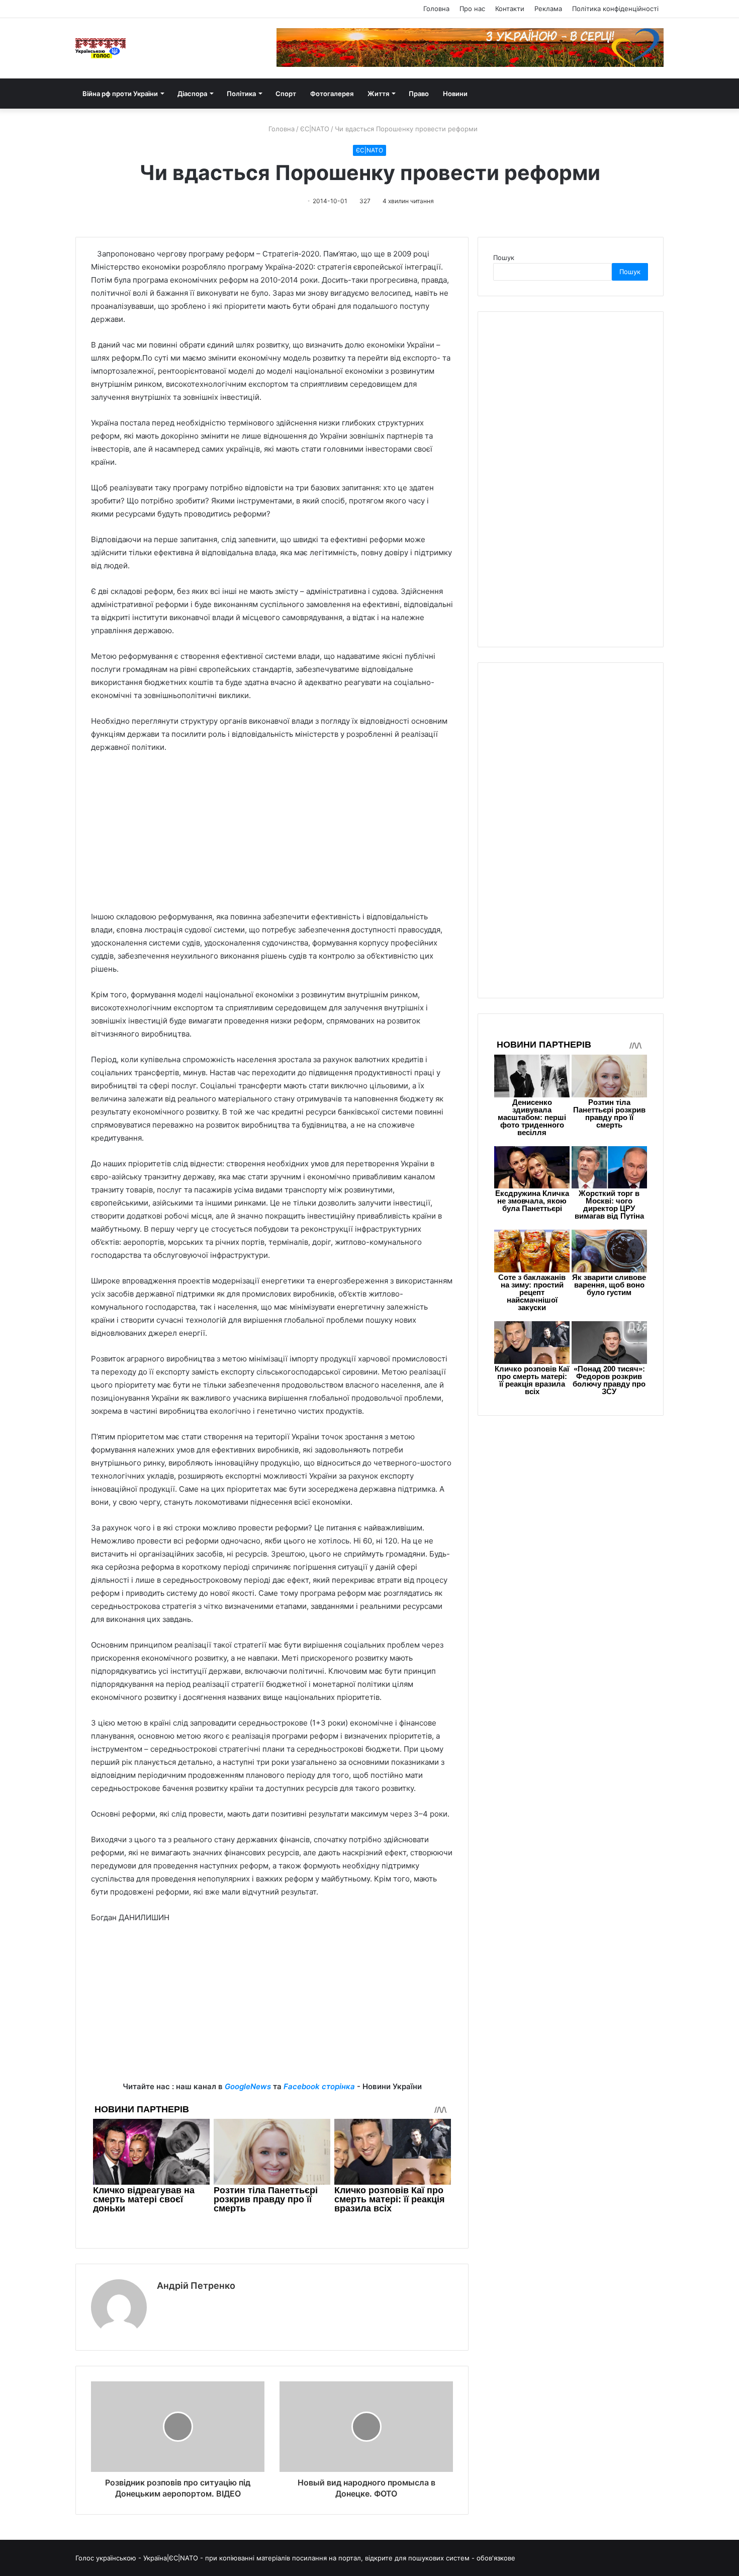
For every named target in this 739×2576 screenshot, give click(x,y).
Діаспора (192, 94)
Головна (436, 9)
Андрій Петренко (196, 2286)
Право (419, 94)
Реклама (548, 9)
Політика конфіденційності (615, 9)
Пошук (504, 257)
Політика (241, 94)
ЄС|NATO (315, 129)
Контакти (510, 9)
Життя (378, 94)
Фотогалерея (332, 94)
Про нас (472, 9)
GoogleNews (248, 2086)
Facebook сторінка (319, 2086)
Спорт (286, 94)
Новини (455, 94)
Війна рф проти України (120, 94)
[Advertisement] (272, 837)
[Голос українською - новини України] (101, 48)
